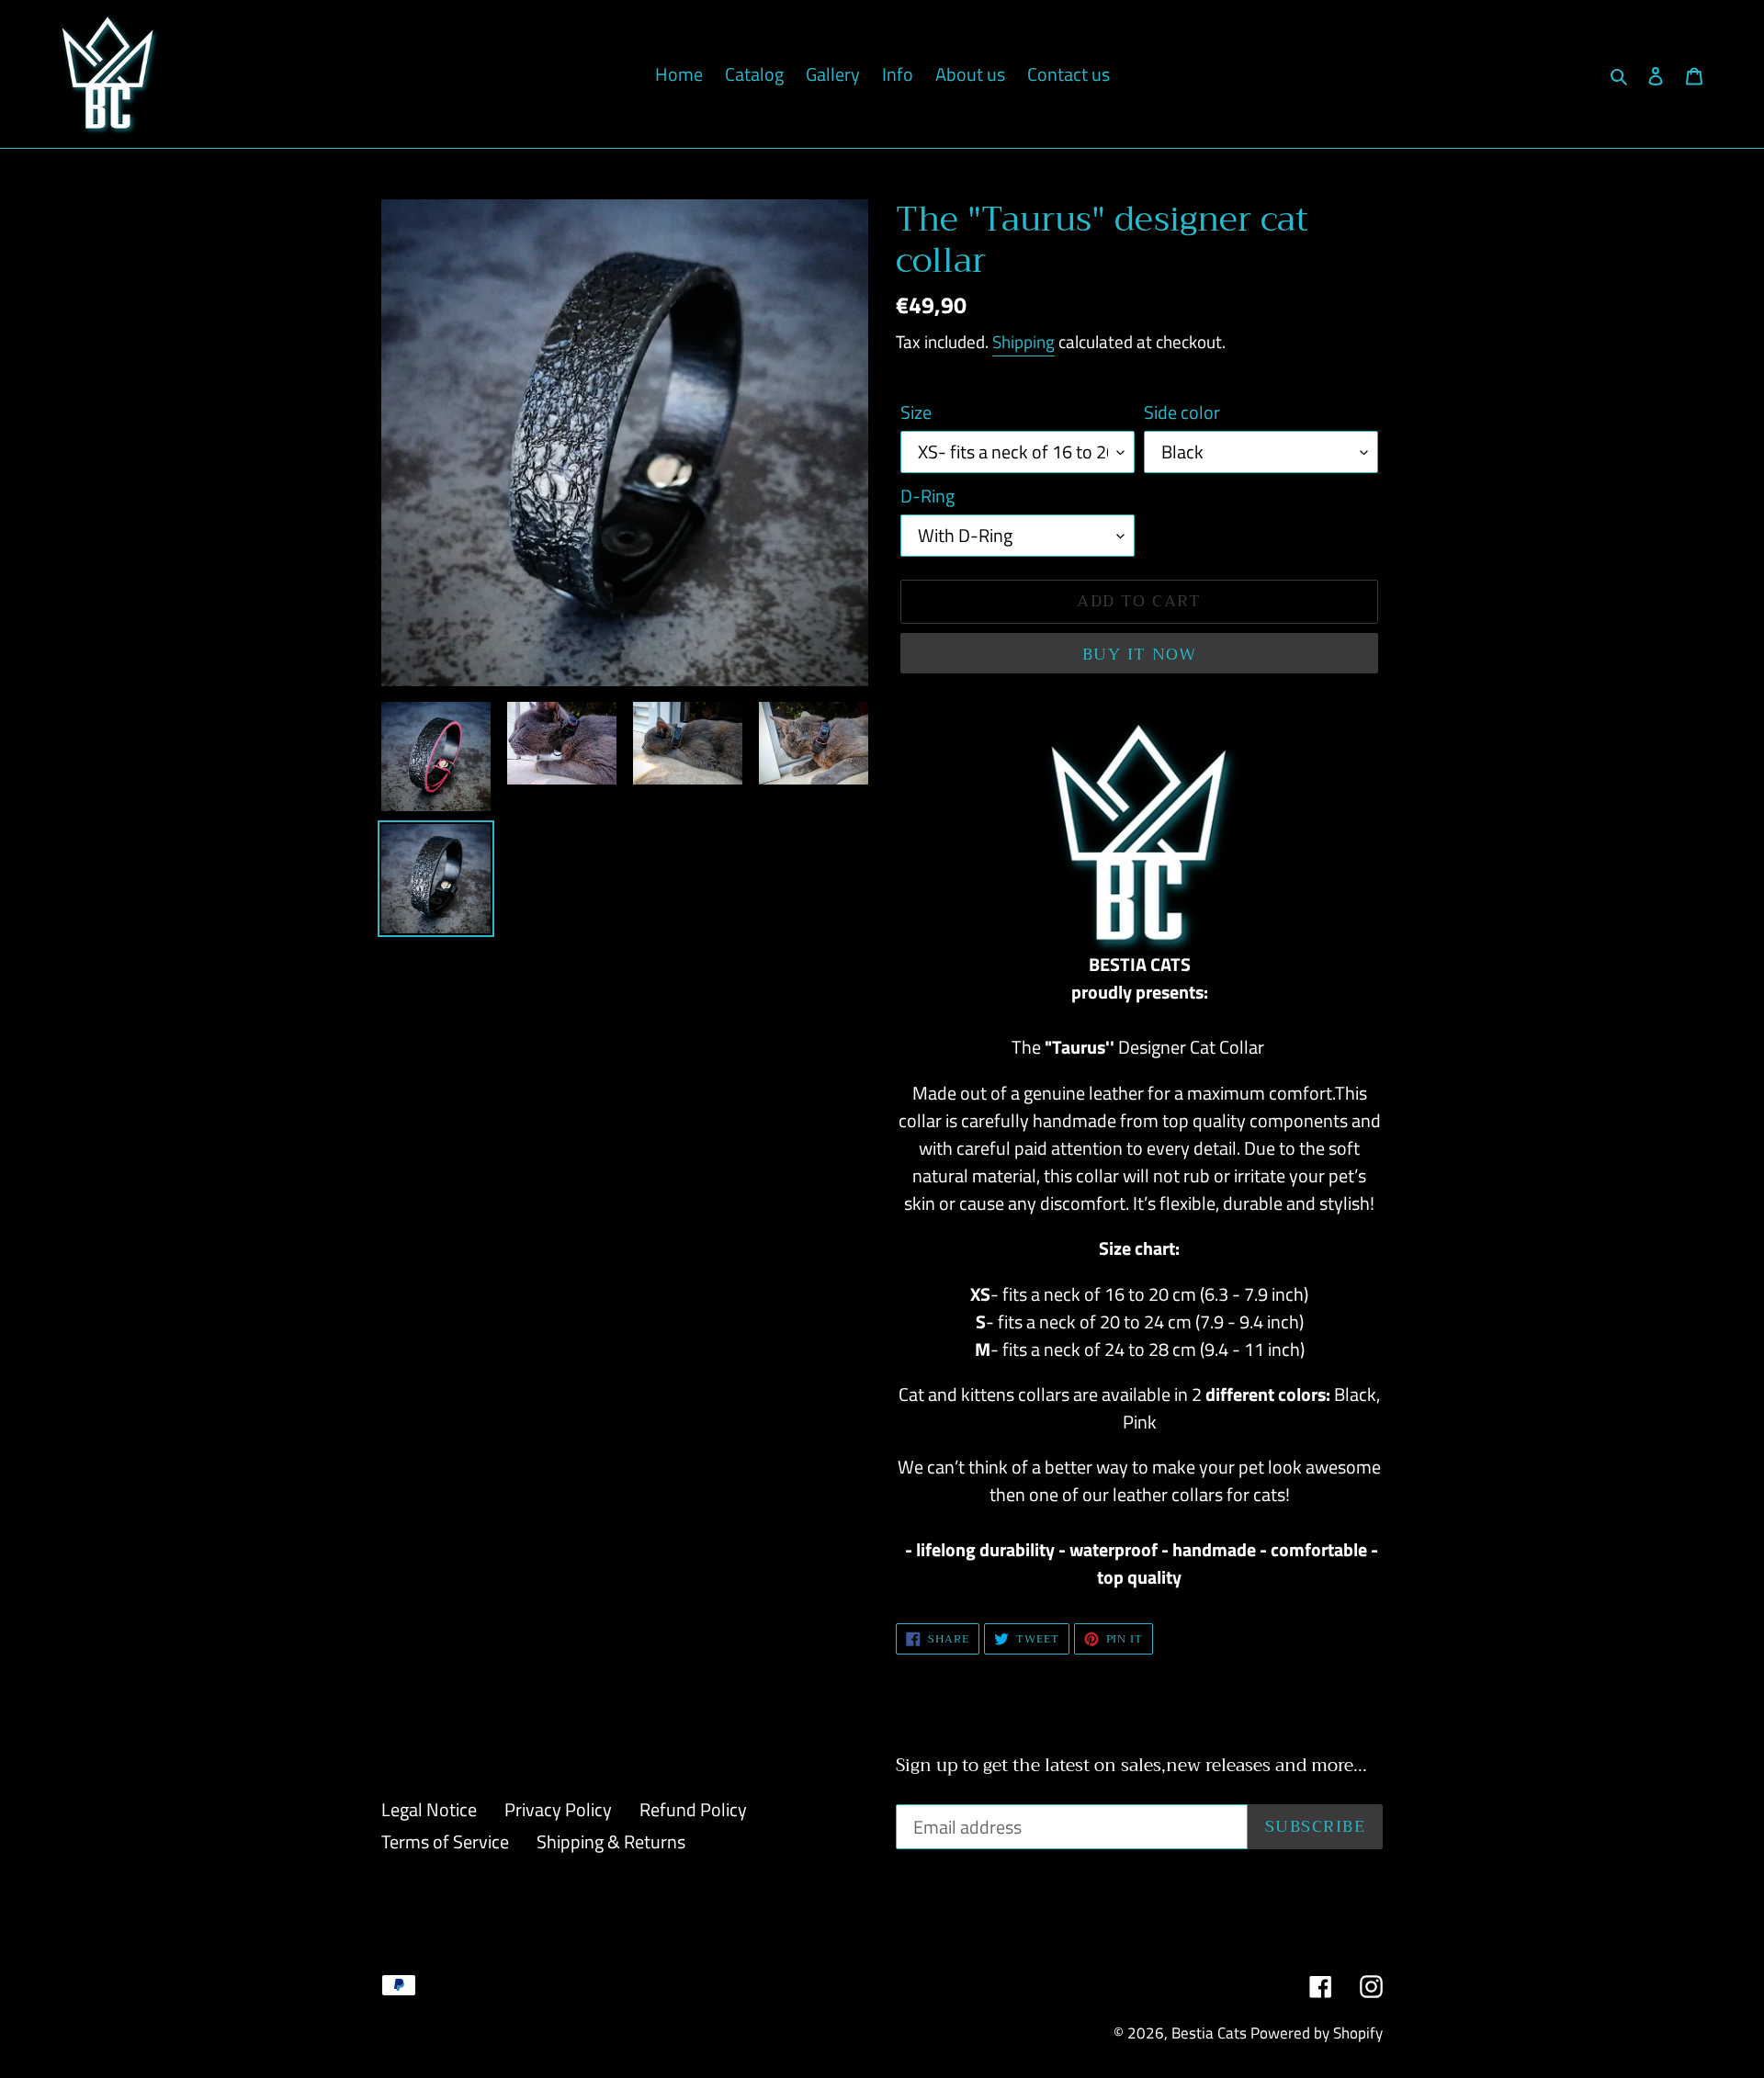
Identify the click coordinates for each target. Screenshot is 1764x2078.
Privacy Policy (558, 1809)
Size (916, 412)
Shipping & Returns (611, 1841)
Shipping (1023, 341)
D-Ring (927, 496)
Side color (1182, 412)
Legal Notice (429, 1809)
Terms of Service (445, 1841)
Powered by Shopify (1317, 2033)
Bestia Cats (1209, 2033)
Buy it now (1139, 654)
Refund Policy (693, 1809)
